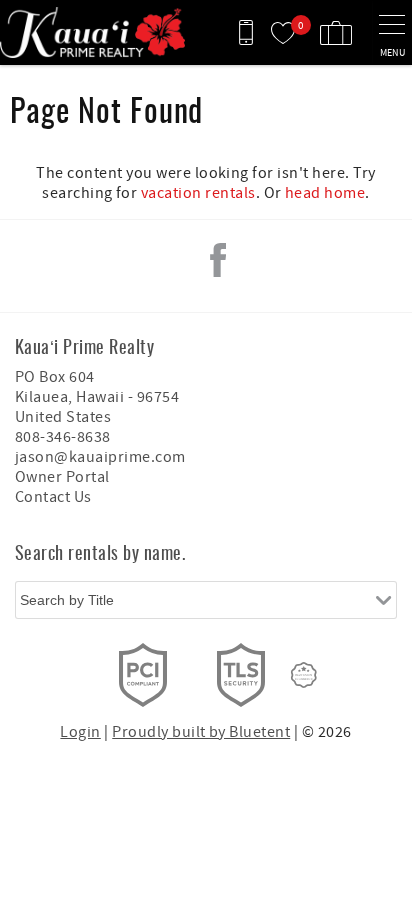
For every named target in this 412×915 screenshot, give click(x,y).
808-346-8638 (63, 437)
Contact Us (53, 497)
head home (325, 193)
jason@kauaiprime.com (100, 457)
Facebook (218, 260)
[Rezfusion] (304, 675)
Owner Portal (62, 477)
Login (80, 732)
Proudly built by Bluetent (201, 732)
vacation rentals (198, 193)
